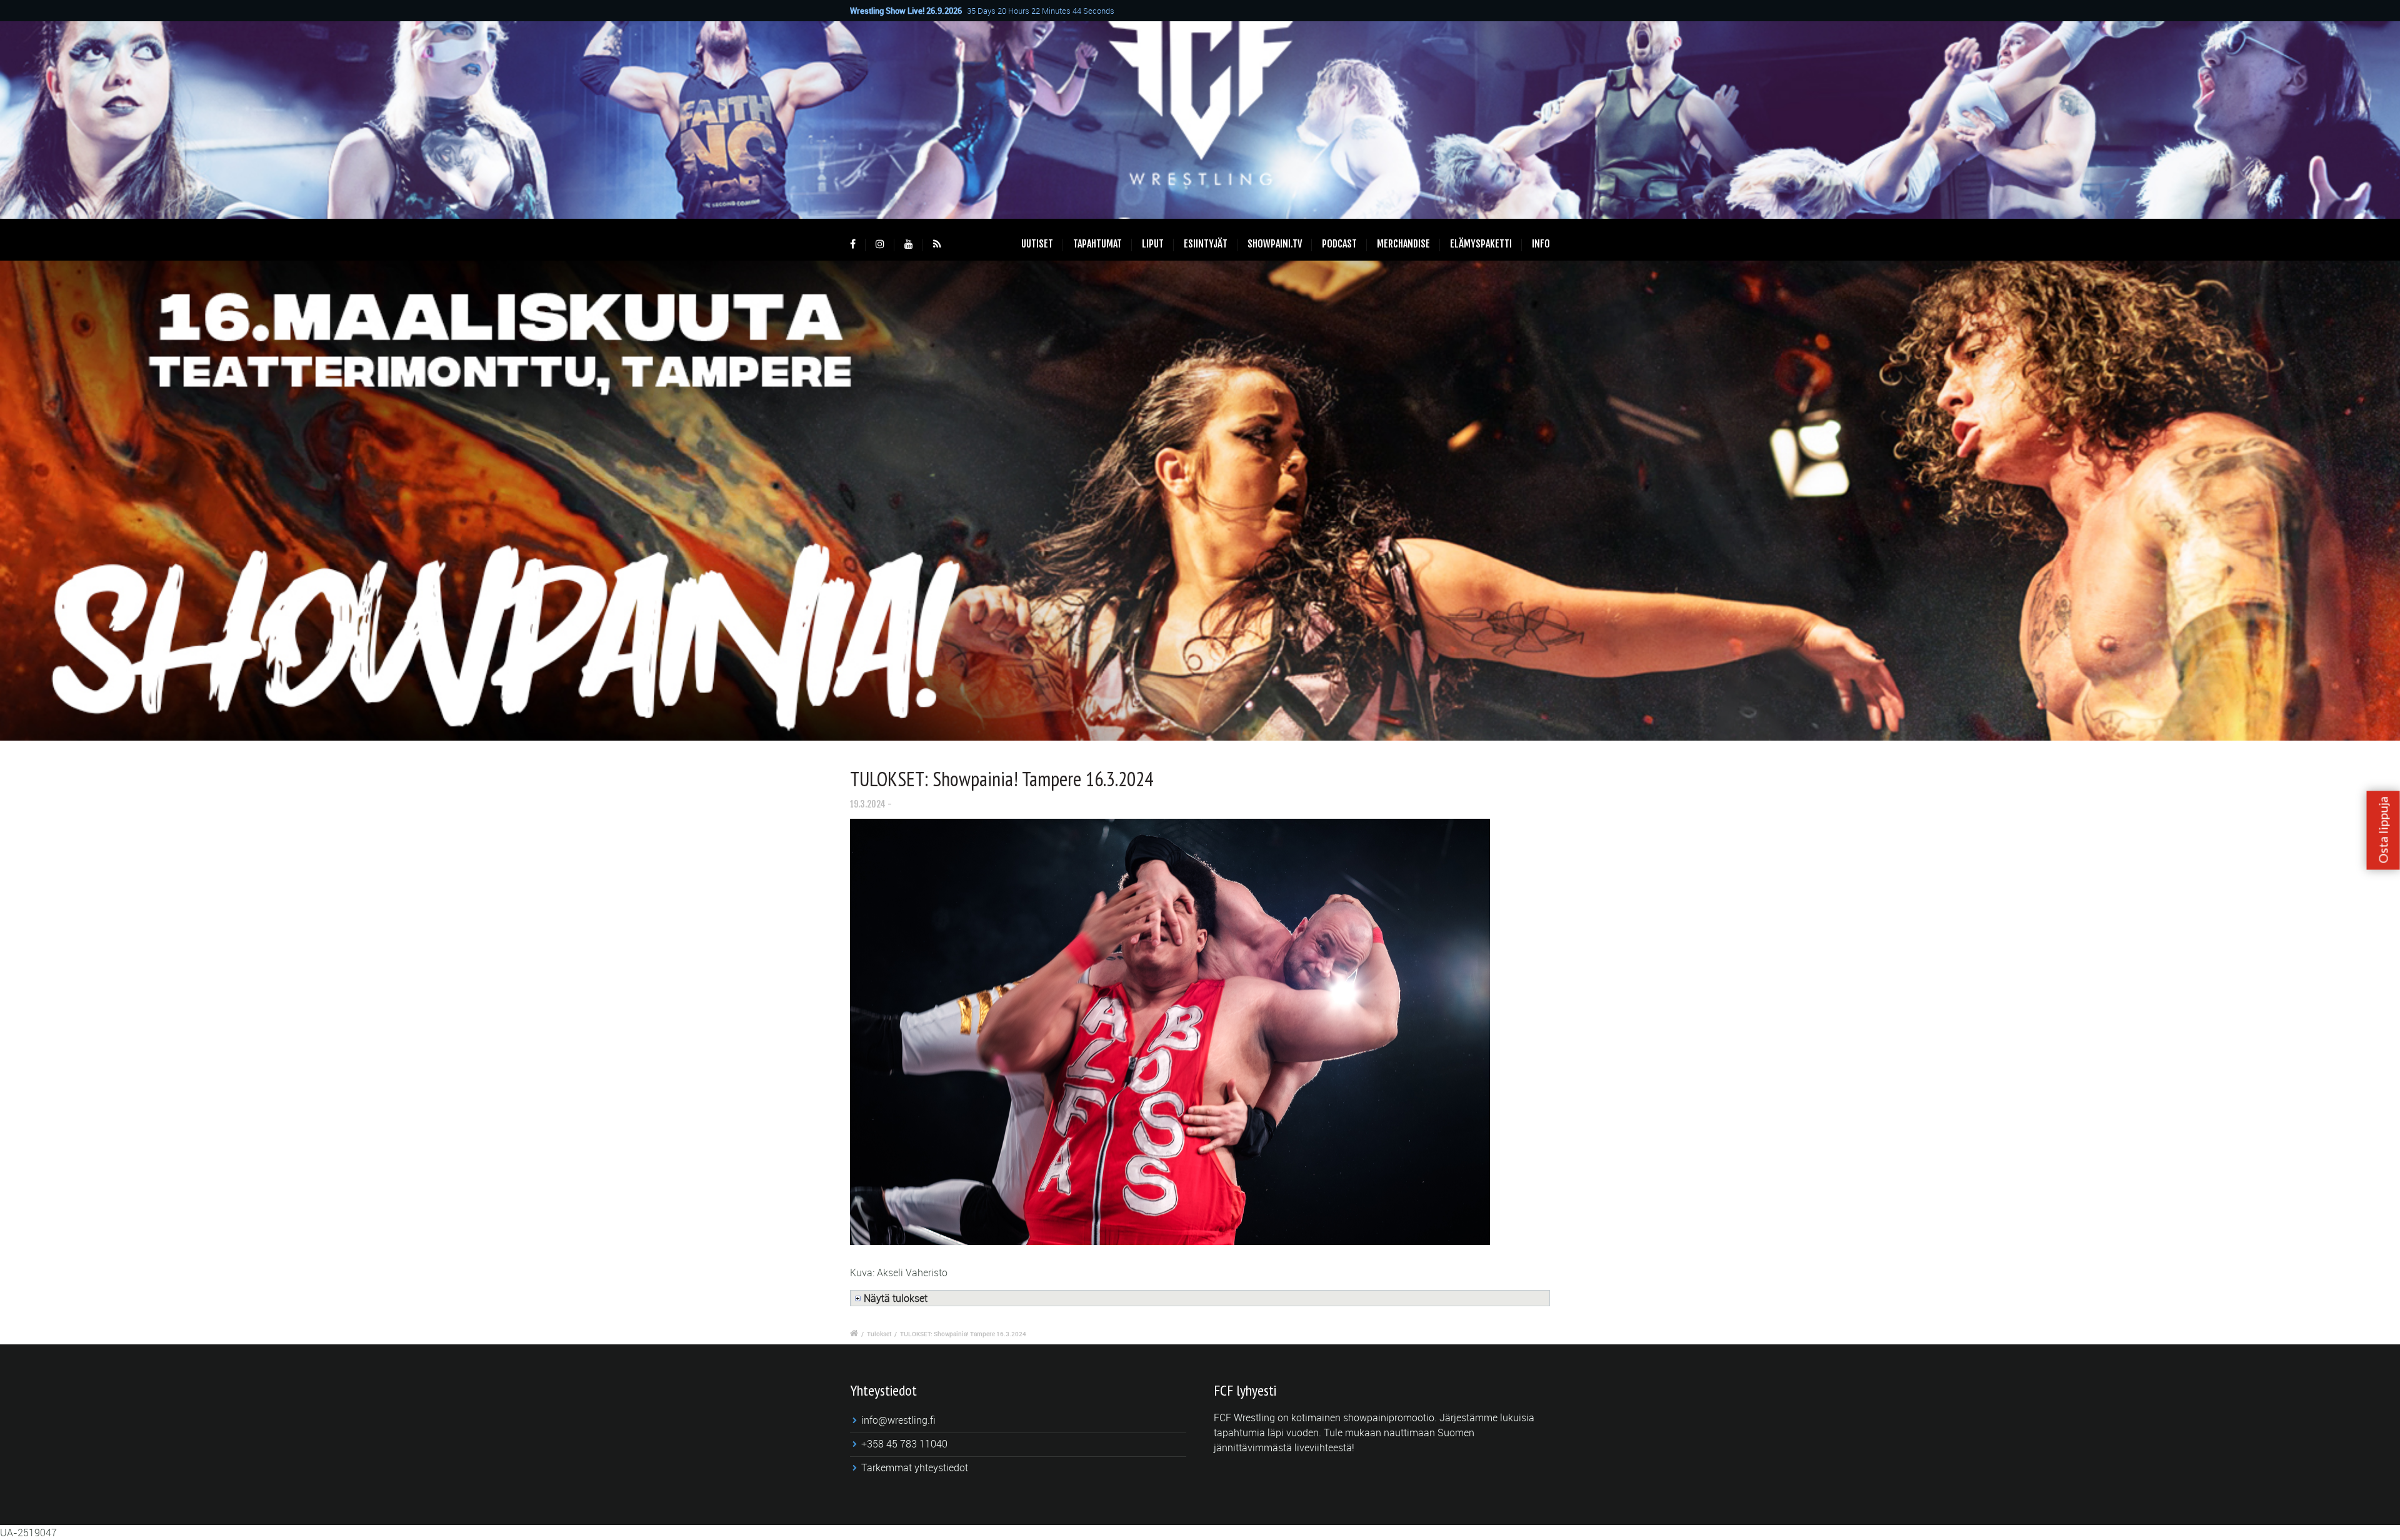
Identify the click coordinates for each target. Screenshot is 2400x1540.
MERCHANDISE (1403, 244)
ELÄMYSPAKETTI (1481, 244)
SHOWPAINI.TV (1275, 244)
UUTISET (1037, 244)
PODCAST (1339, 244)
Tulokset (879, 1334)
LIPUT (1153, 244)
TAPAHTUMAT (1097, 244)
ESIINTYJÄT (1206, 244)
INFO (1541, 244)
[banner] (1200, 501)
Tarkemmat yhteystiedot (915, 1467)
